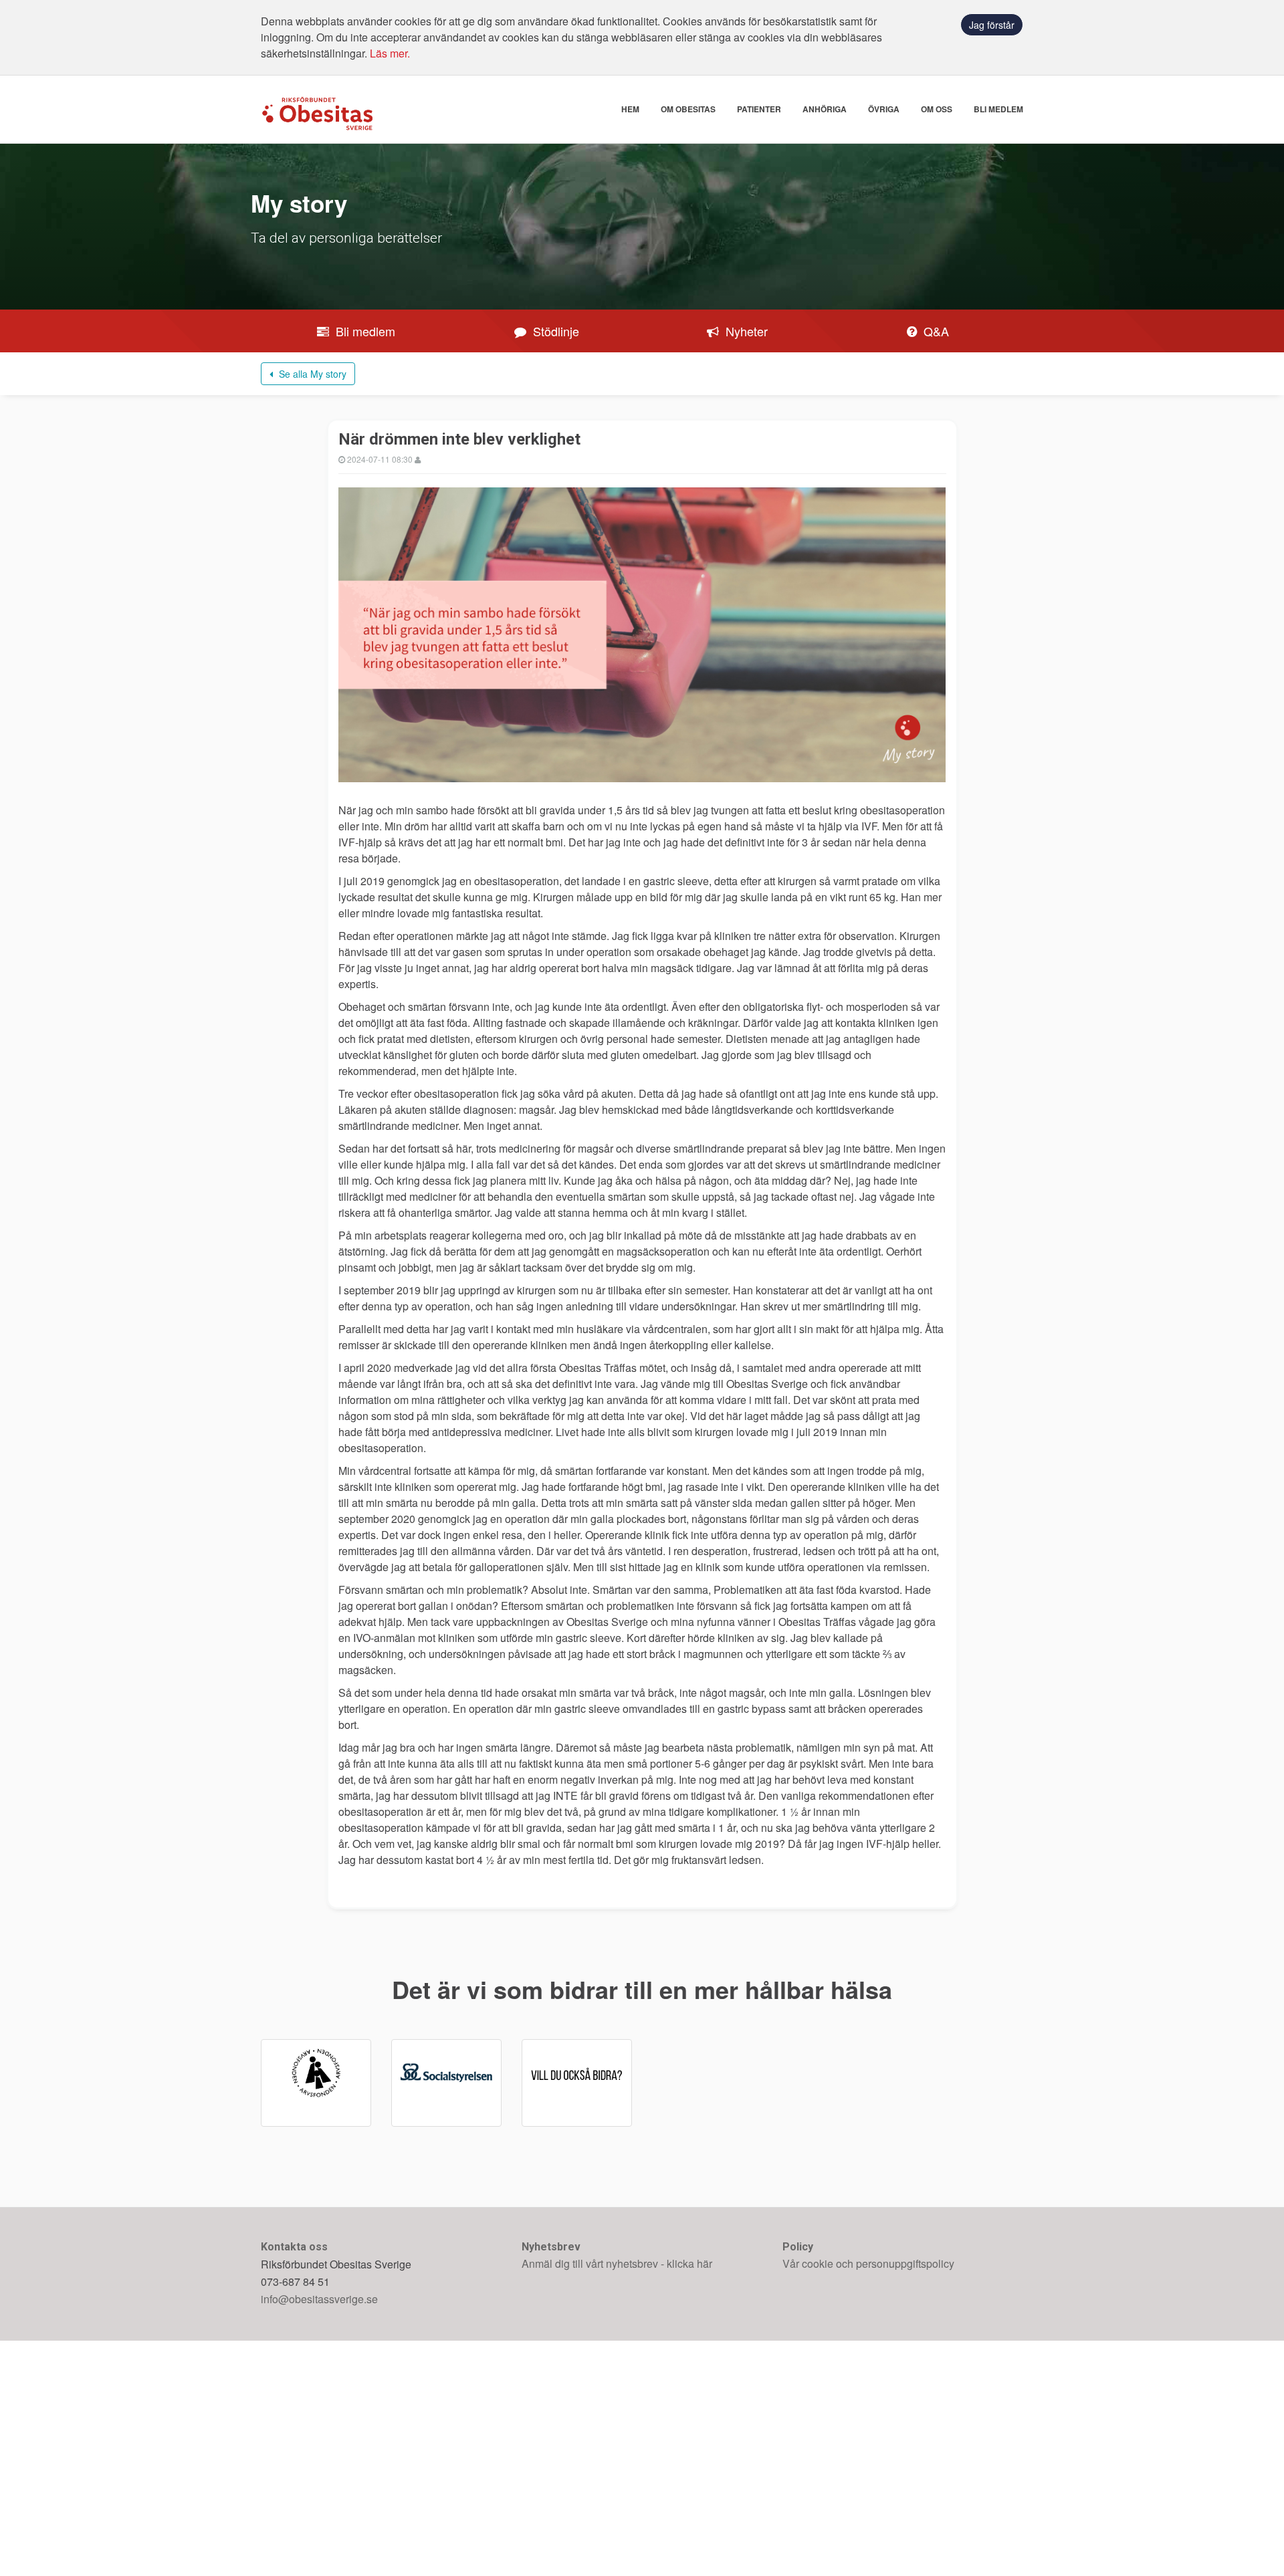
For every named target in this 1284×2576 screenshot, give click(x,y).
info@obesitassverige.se (319, 2299)
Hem (630, 109)
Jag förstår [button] (992, 25)
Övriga (884, 109)
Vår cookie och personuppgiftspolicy (868, 2263)
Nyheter (745, 331)
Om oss (937, 109)
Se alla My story (311, 374)
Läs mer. (390, 53)
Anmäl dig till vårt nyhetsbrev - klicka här (617, 2263)
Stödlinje (554, 331)
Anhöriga (825, 109)
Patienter (759, 109)
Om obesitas (688, 109)
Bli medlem (998, 109)
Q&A (935, 331)
